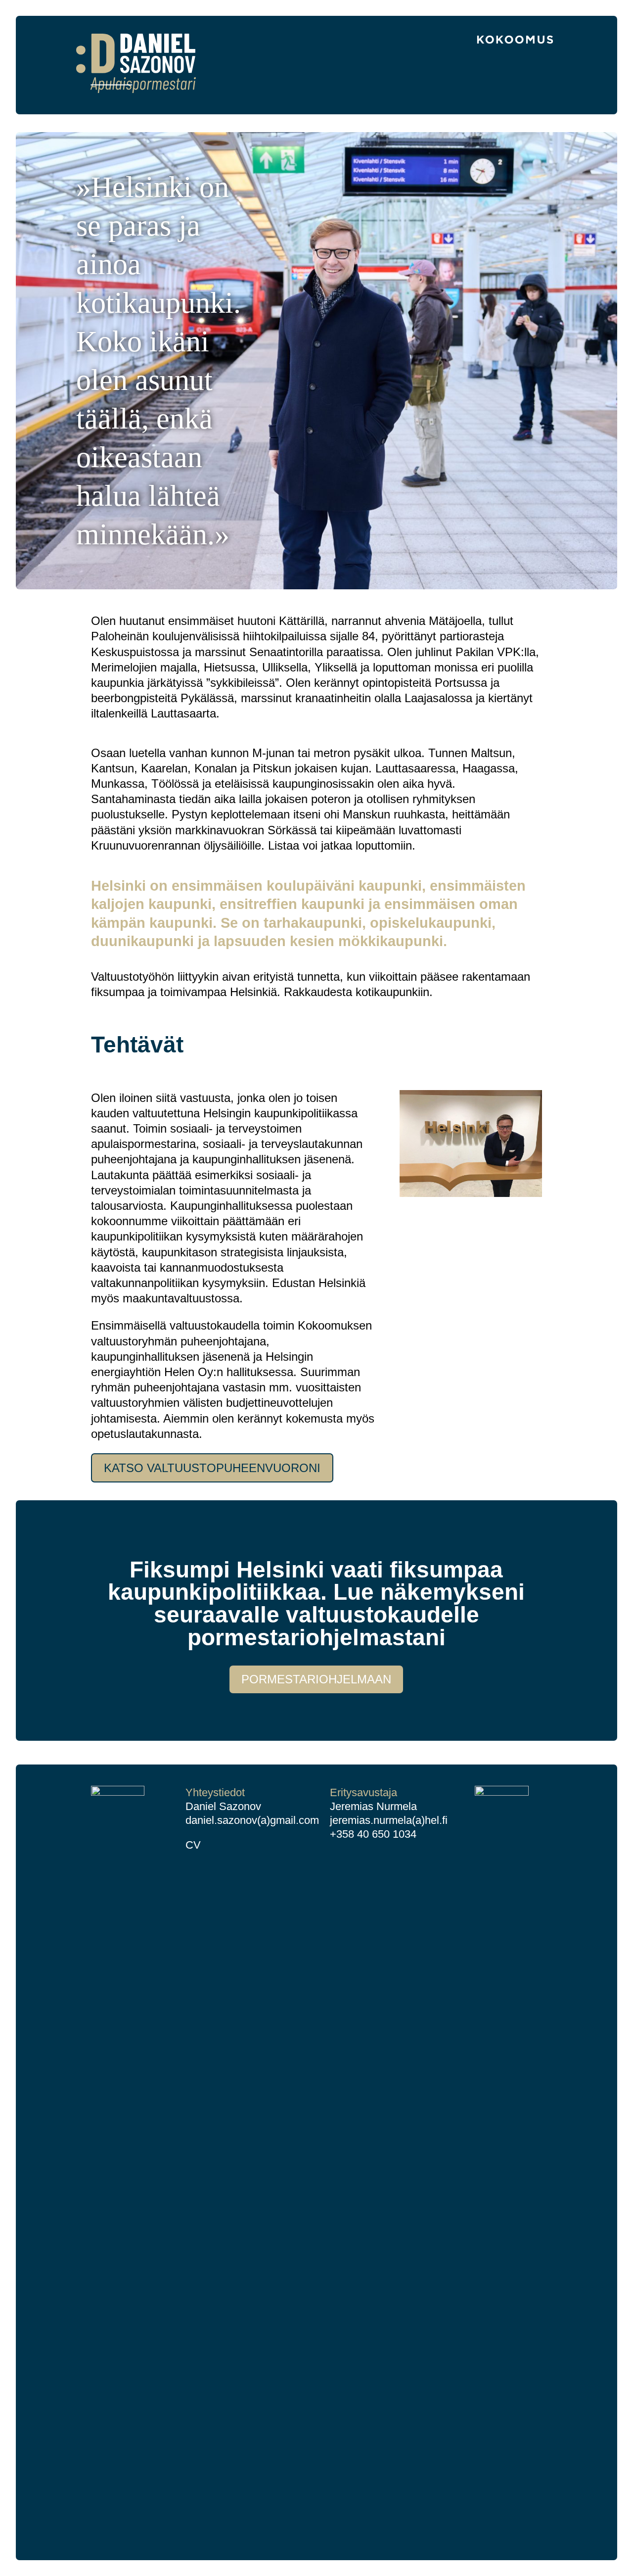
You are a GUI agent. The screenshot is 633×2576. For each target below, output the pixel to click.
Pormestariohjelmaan (316, 1679)
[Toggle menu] (550, 88)
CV (193, 1845)
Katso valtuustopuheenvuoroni (212, 1468)
